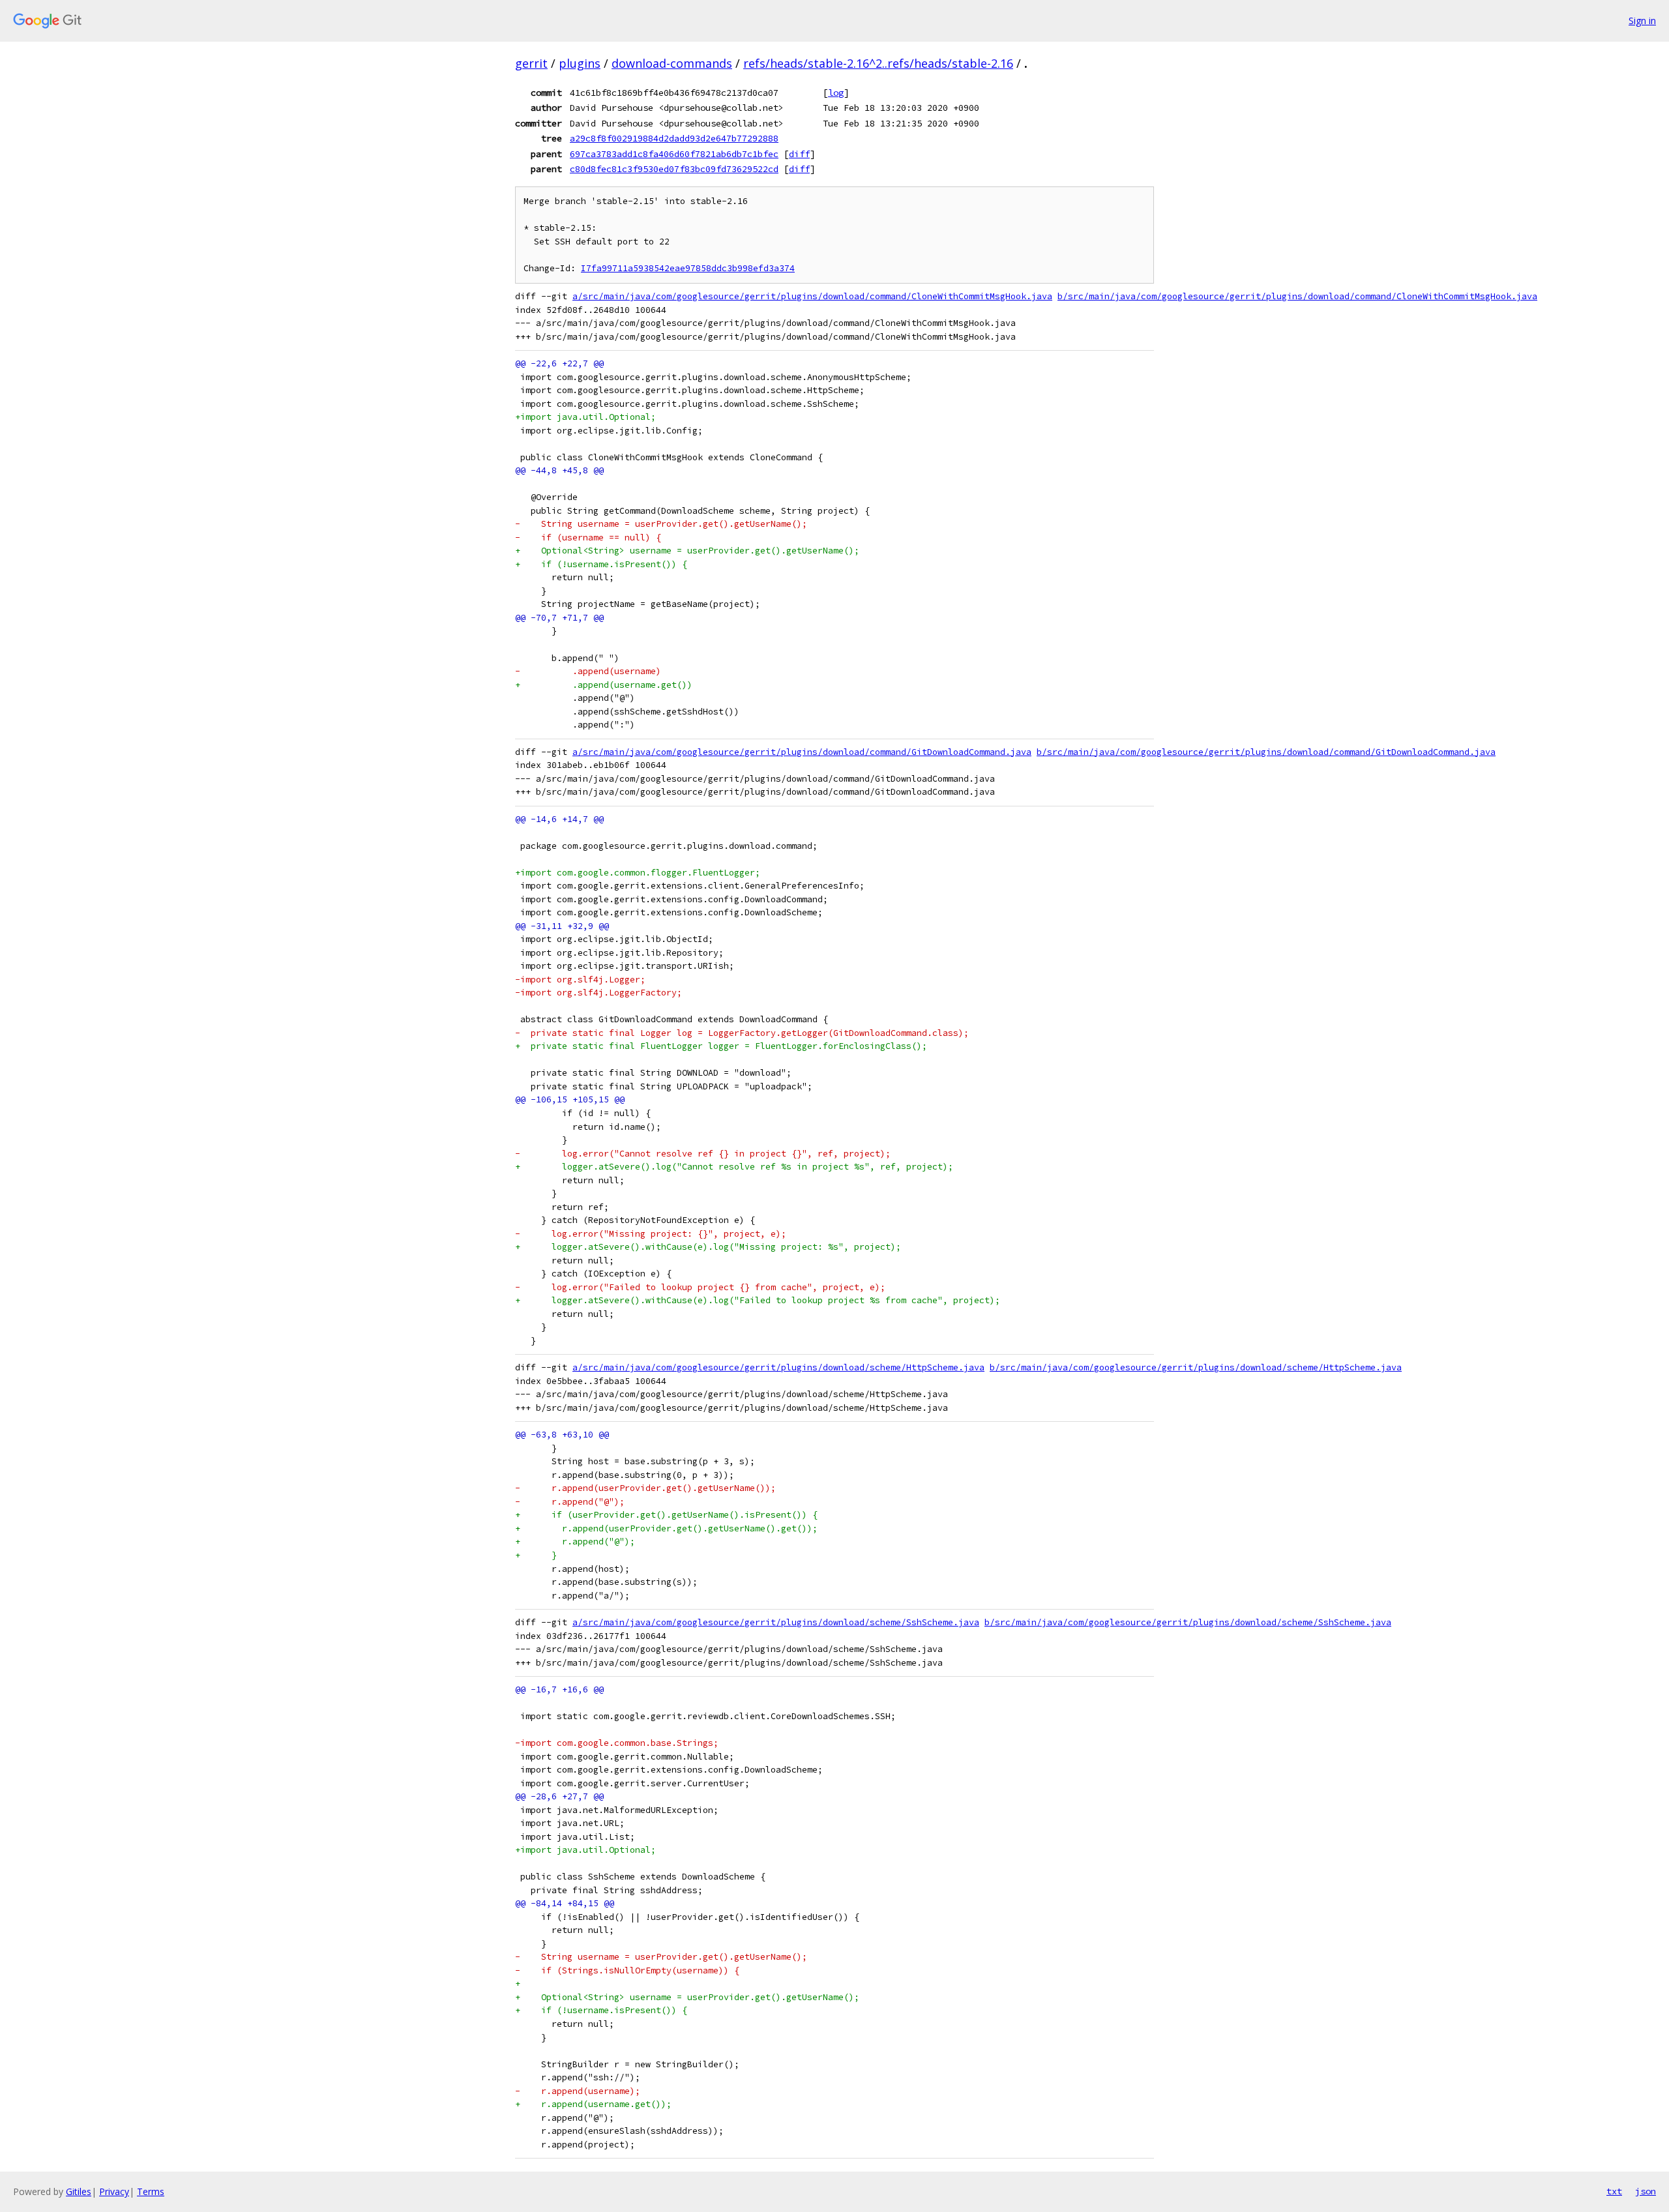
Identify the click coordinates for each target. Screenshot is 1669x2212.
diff (799, 154)
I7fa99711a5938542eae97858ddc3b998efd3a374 (688, 268)
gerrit (531, 63)
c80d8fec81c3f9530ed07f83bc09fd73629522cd (674, 169)
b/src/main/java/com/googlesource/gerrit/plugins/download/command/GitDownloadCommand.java (1266, 752)
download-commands (672, 63)
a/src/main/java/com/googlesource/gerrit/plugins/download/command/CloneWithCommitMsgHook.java (812, 296)
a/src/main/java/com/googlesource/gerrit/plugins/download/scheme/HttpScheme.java (778, 1367)
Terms (151, 2191)
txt (1614, 2191)
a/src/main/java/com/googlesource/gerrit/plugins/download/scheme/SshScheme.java (776, 1622)
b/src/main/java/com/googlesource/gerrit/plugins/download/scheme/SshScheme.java (1188, 1622)
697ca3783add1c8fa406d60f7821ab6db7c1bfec (674, 154)
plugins (580, 63)
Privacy (114, 2191)
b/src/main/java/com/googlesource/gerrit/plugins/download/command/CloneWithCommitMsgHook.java (1297, 296)
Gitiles (79, 2191)
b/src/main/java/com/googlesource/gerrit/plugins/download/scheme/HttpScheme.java (1196, 1367)
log (836, 93)
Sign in (1642, 21)
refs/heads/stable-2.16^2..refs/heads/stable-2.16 (878, 63)
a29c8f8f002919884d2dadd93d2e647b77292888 (674, 138)
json (1646, 2191)
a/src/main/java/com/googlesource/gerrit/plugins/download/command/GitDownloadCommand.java (802, 752)
